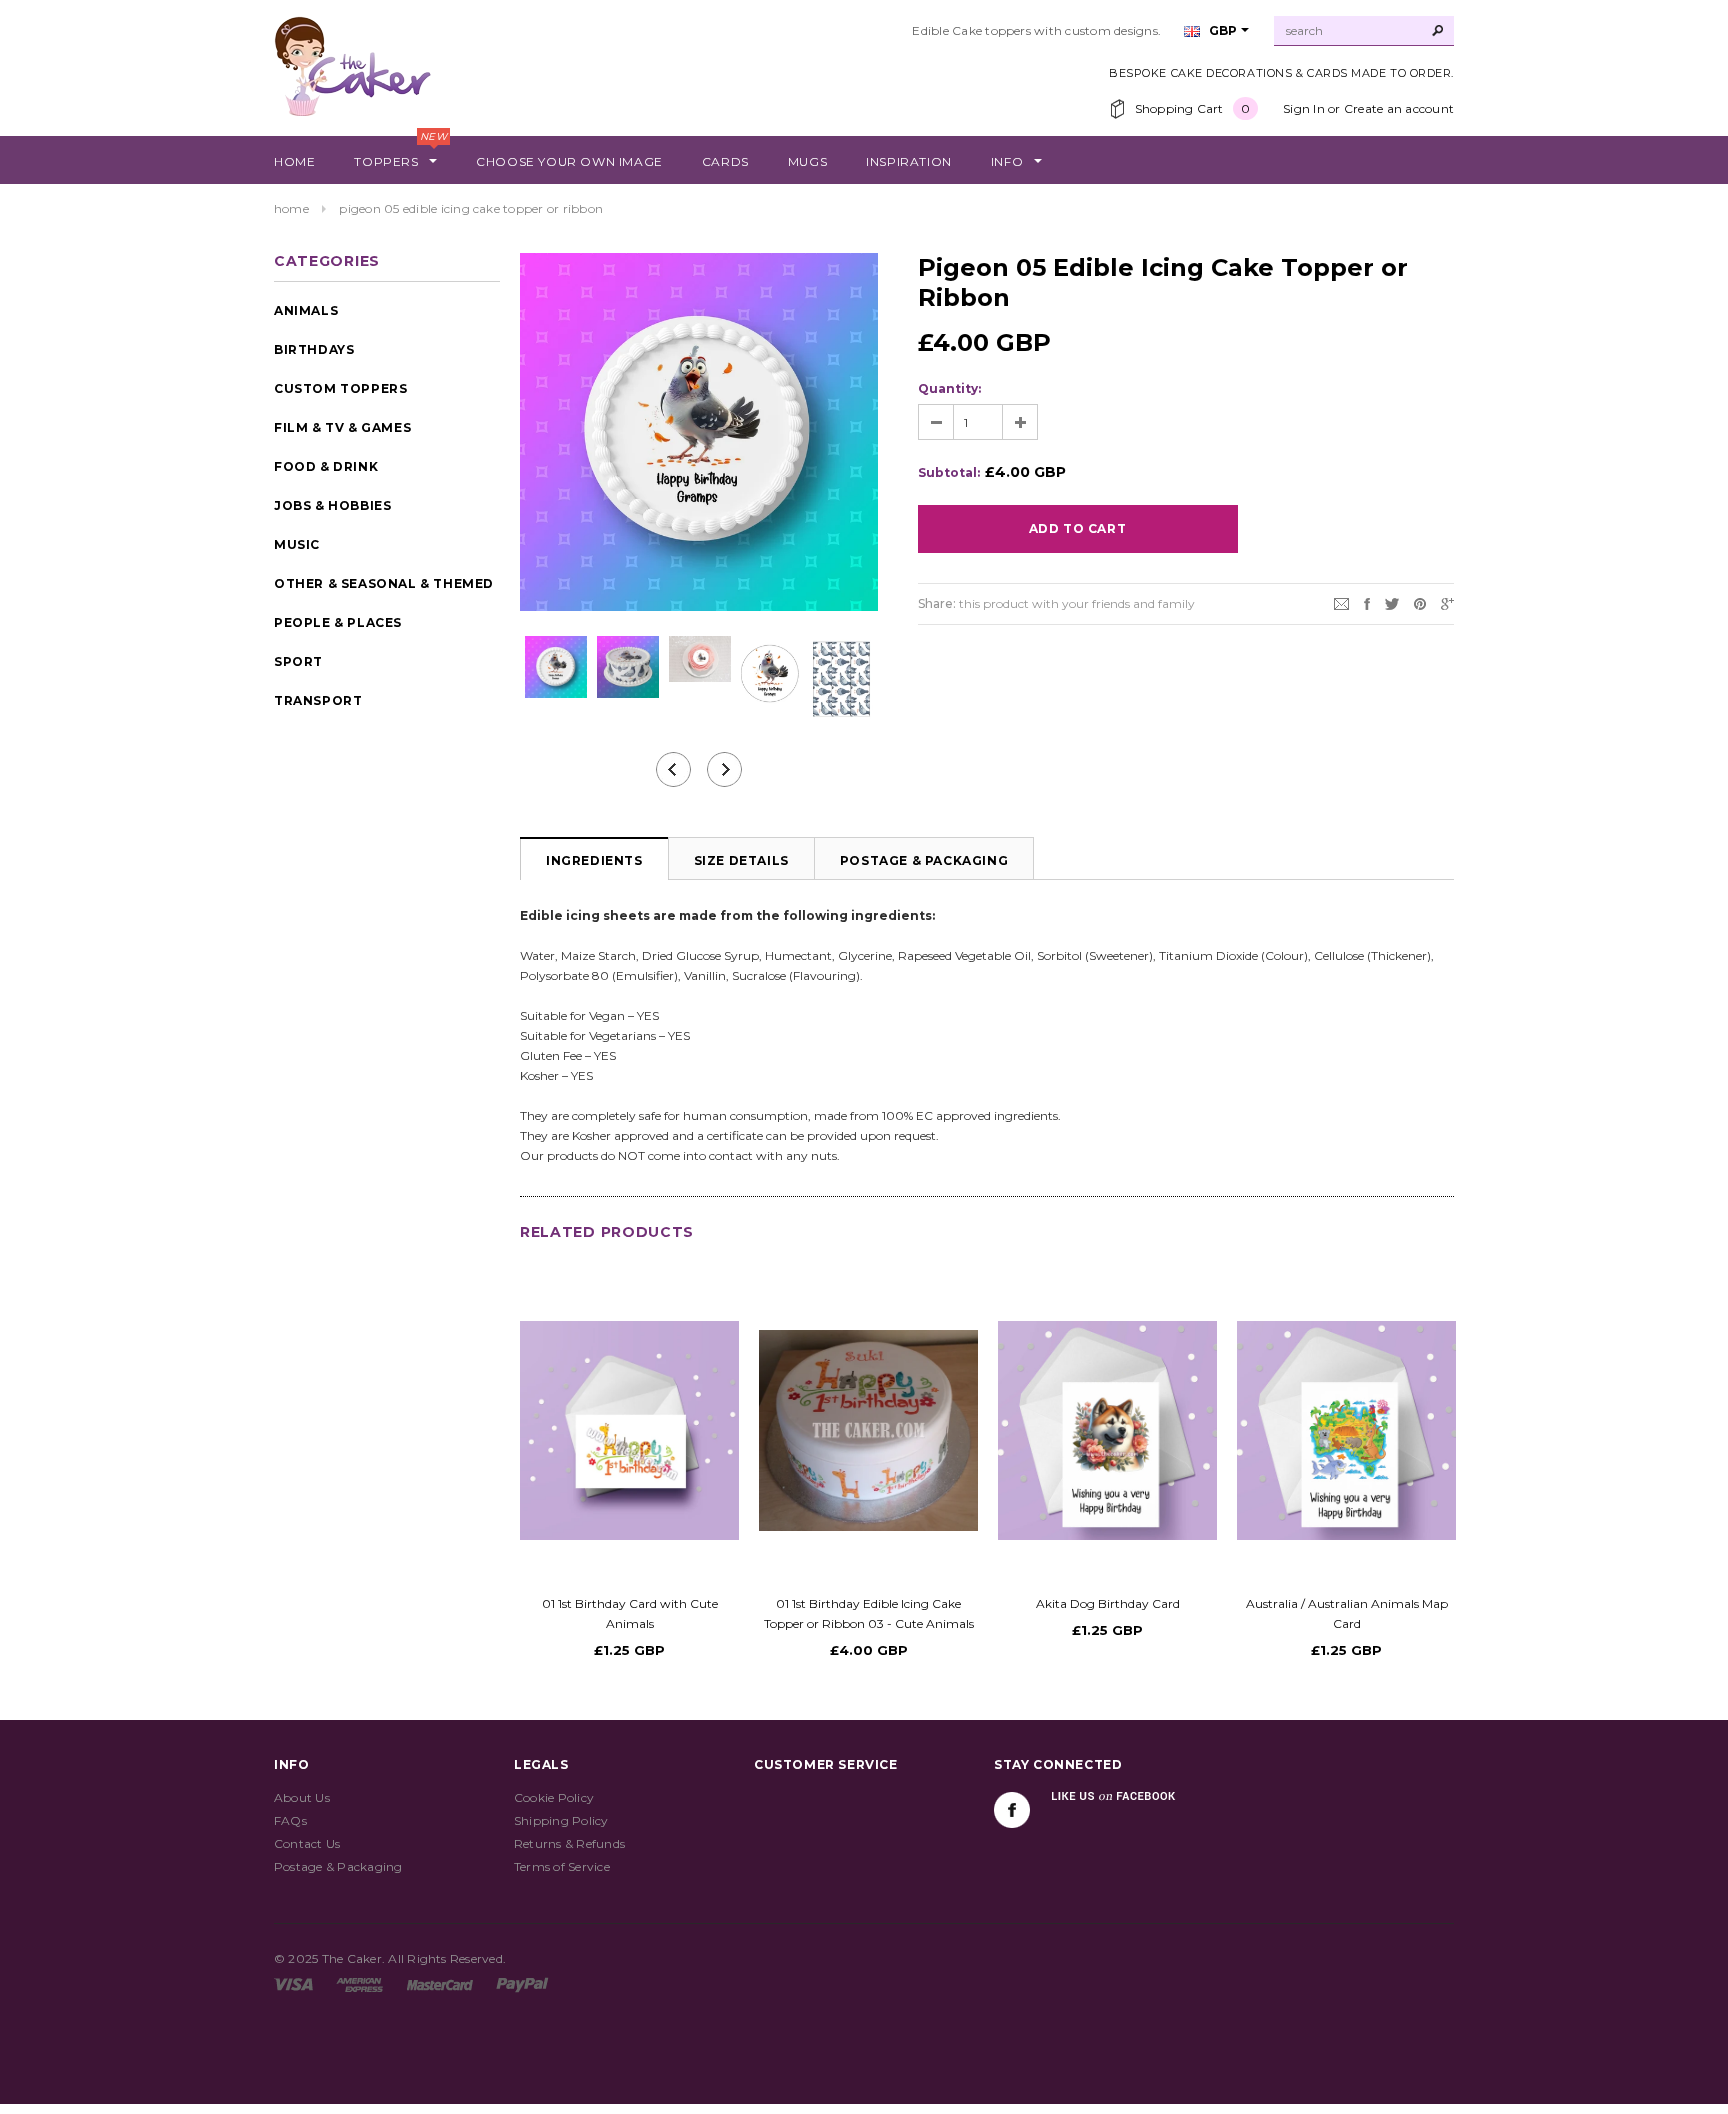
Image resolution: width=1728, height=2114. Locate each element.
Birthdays (314, 349)
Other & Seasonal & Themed (384, 583)
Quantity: (949, 388)
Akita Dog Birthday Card (1108, 1603)
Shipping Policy (561, 1820)
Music (297, 544)
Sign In (1304, 108)
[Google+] (1447, 602)
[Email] (1341, 602)
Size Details (741, 860)
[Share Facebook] (1367, 602)
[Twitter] (1392, 602)
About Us (302, 1797)
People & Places (338, 622)
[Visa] (293, 1983)
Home (291, 208)
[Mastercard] (440, 1983)
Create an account (1399, 108)
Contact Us (307, 1843)
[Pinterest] (1420, 602)
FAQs (290, 1820)
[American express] (359, 1983)
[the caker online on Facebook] (1012, 1810)
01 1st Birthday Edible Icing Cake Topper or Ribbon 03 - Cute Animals (869, 1613)
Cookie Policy (554, 1797)
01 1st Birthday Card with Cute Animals (630, 1613)
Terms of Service (562, 1866)
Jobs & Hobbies (332, 505)
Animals (306, 310)
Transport (318, 700)
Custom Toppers (340, 388)
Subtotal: (949, 472)
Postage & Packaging (924, 860)
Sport (298, 661)
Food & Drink (326, 466)
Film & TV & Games (342, 427)
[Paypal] (522, 1983)
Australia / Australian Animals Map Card (1347, 1613)
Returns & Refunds (569, 1843)
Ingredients (594, 860)
